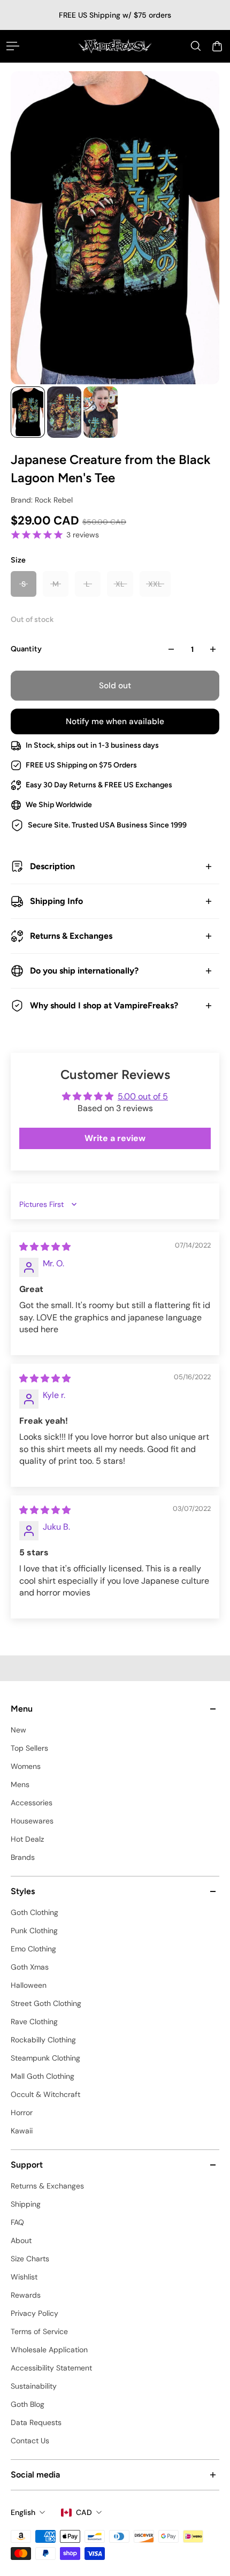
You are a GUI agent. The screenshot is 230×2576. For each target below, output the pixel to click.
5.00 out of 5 (143, 1096)
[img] (45, 1247)
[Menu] (13, 46)
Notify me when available (115, 721)
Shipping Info (56, 901)
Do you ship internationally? (84, 971)
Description (52, 866)
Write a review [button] (115, 1138)
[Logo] (115, 46)
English (23, 2512)
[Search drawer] (196, 46)
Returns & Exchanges (71, 936)
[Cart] (217, 46)
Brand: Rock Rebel (42, 500)
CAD (84, 2512)
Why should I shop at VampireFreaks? (104, 1005)
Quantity (26, 649)
